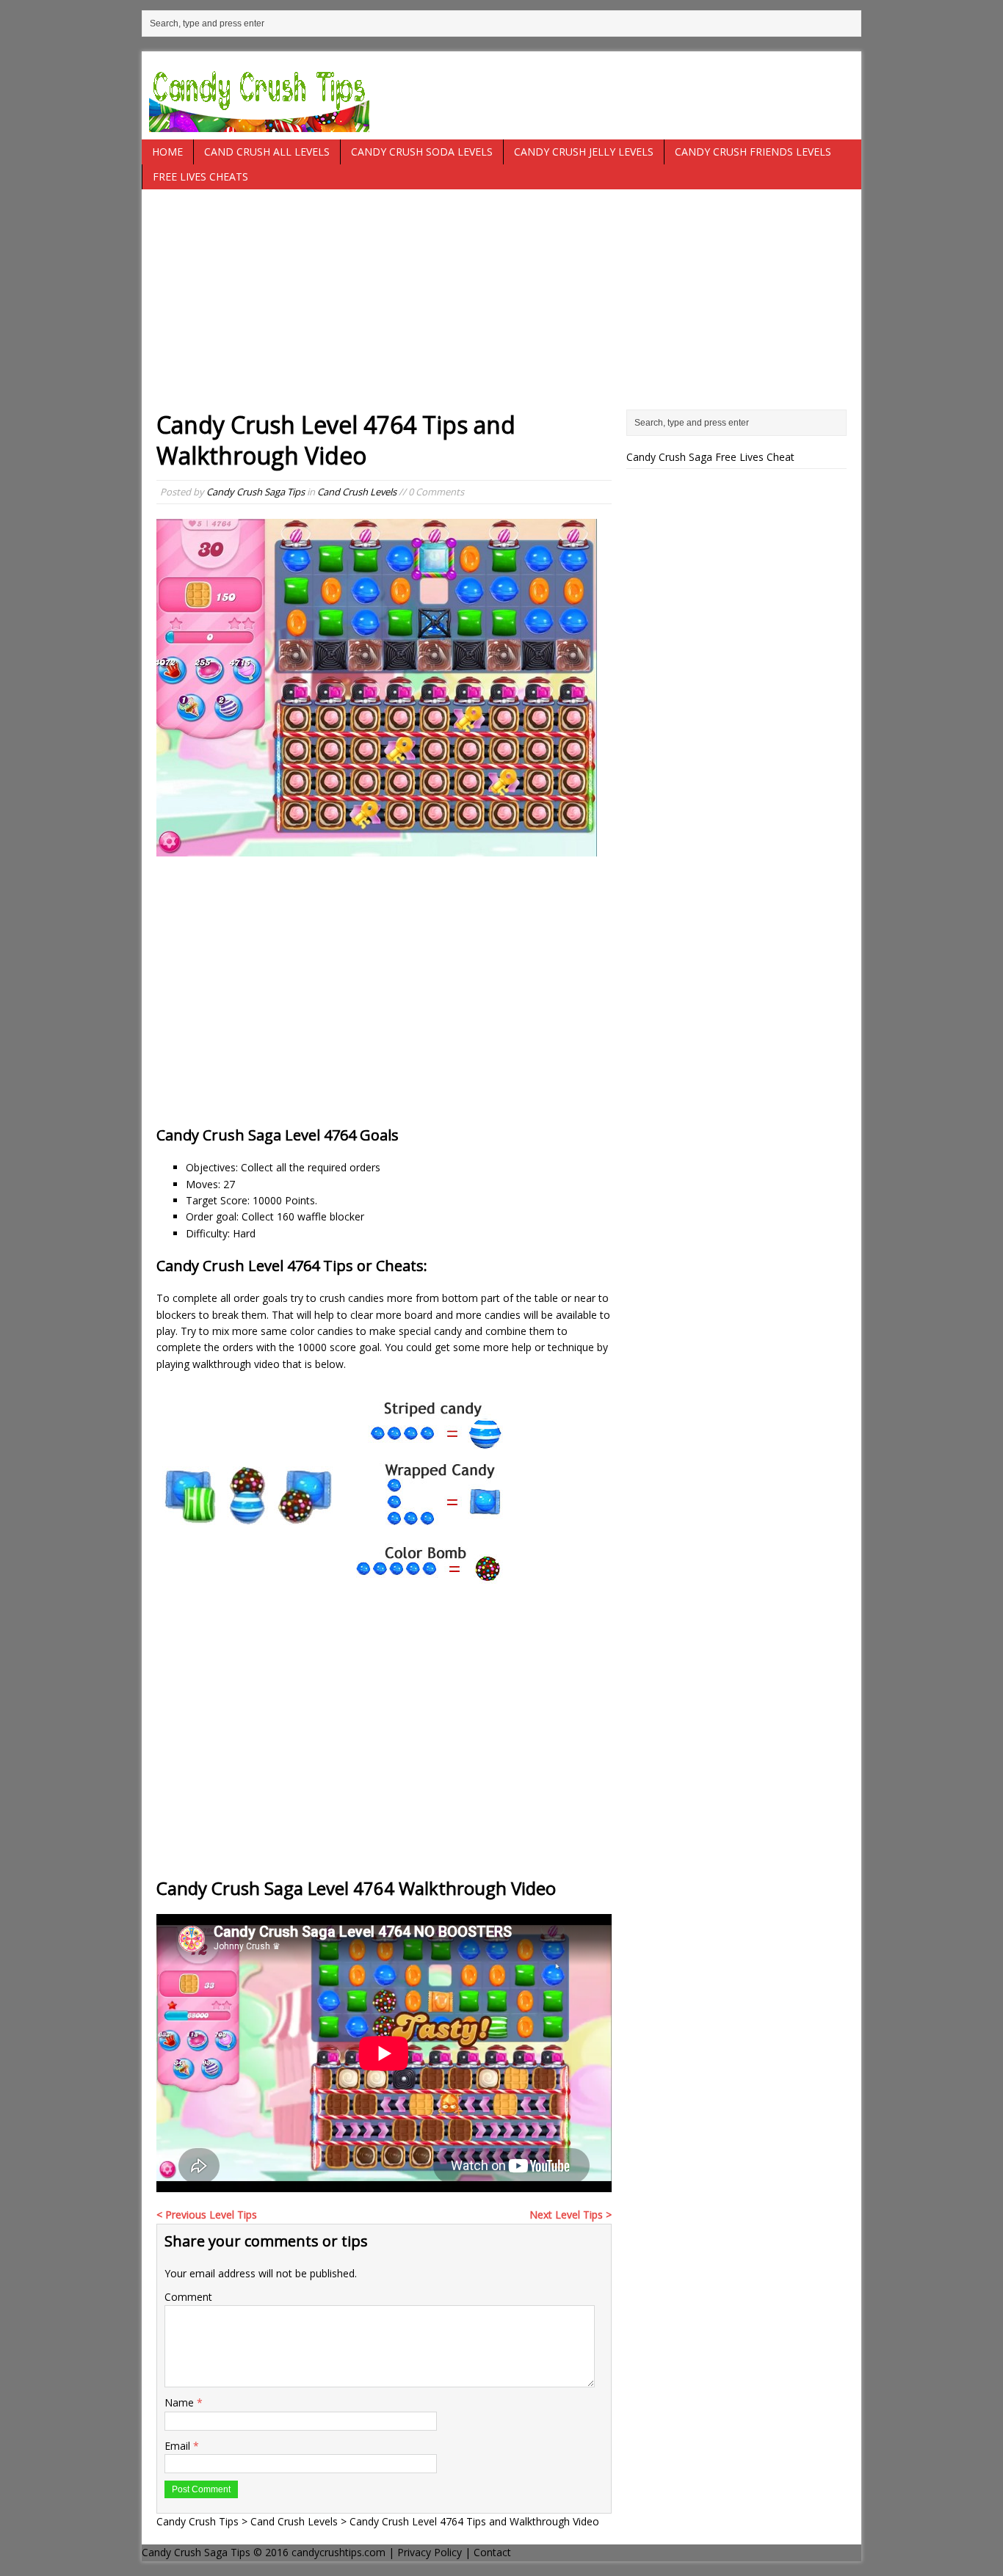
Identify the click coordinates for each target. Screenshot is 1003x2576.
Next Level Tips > (571, 2215)
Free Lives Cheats (200, 177)
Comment (188, 2297)
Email (179, 2446)
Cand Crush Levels (357, 492)
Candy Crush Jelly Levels (584, 152)
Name (181, 2402)
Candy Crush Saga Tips (256, 492)
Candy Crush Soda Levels (422, 152)
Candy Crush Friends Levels (753, 152)
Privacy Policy (430, 2552)
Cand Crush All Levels (267, 152)
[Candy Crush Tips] (501, 95)
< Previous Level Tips (207, 2215)
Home (167, 152)
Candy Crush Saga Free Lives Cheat (710, 457)
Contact (492, 2552)
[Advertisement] (501, 307)
